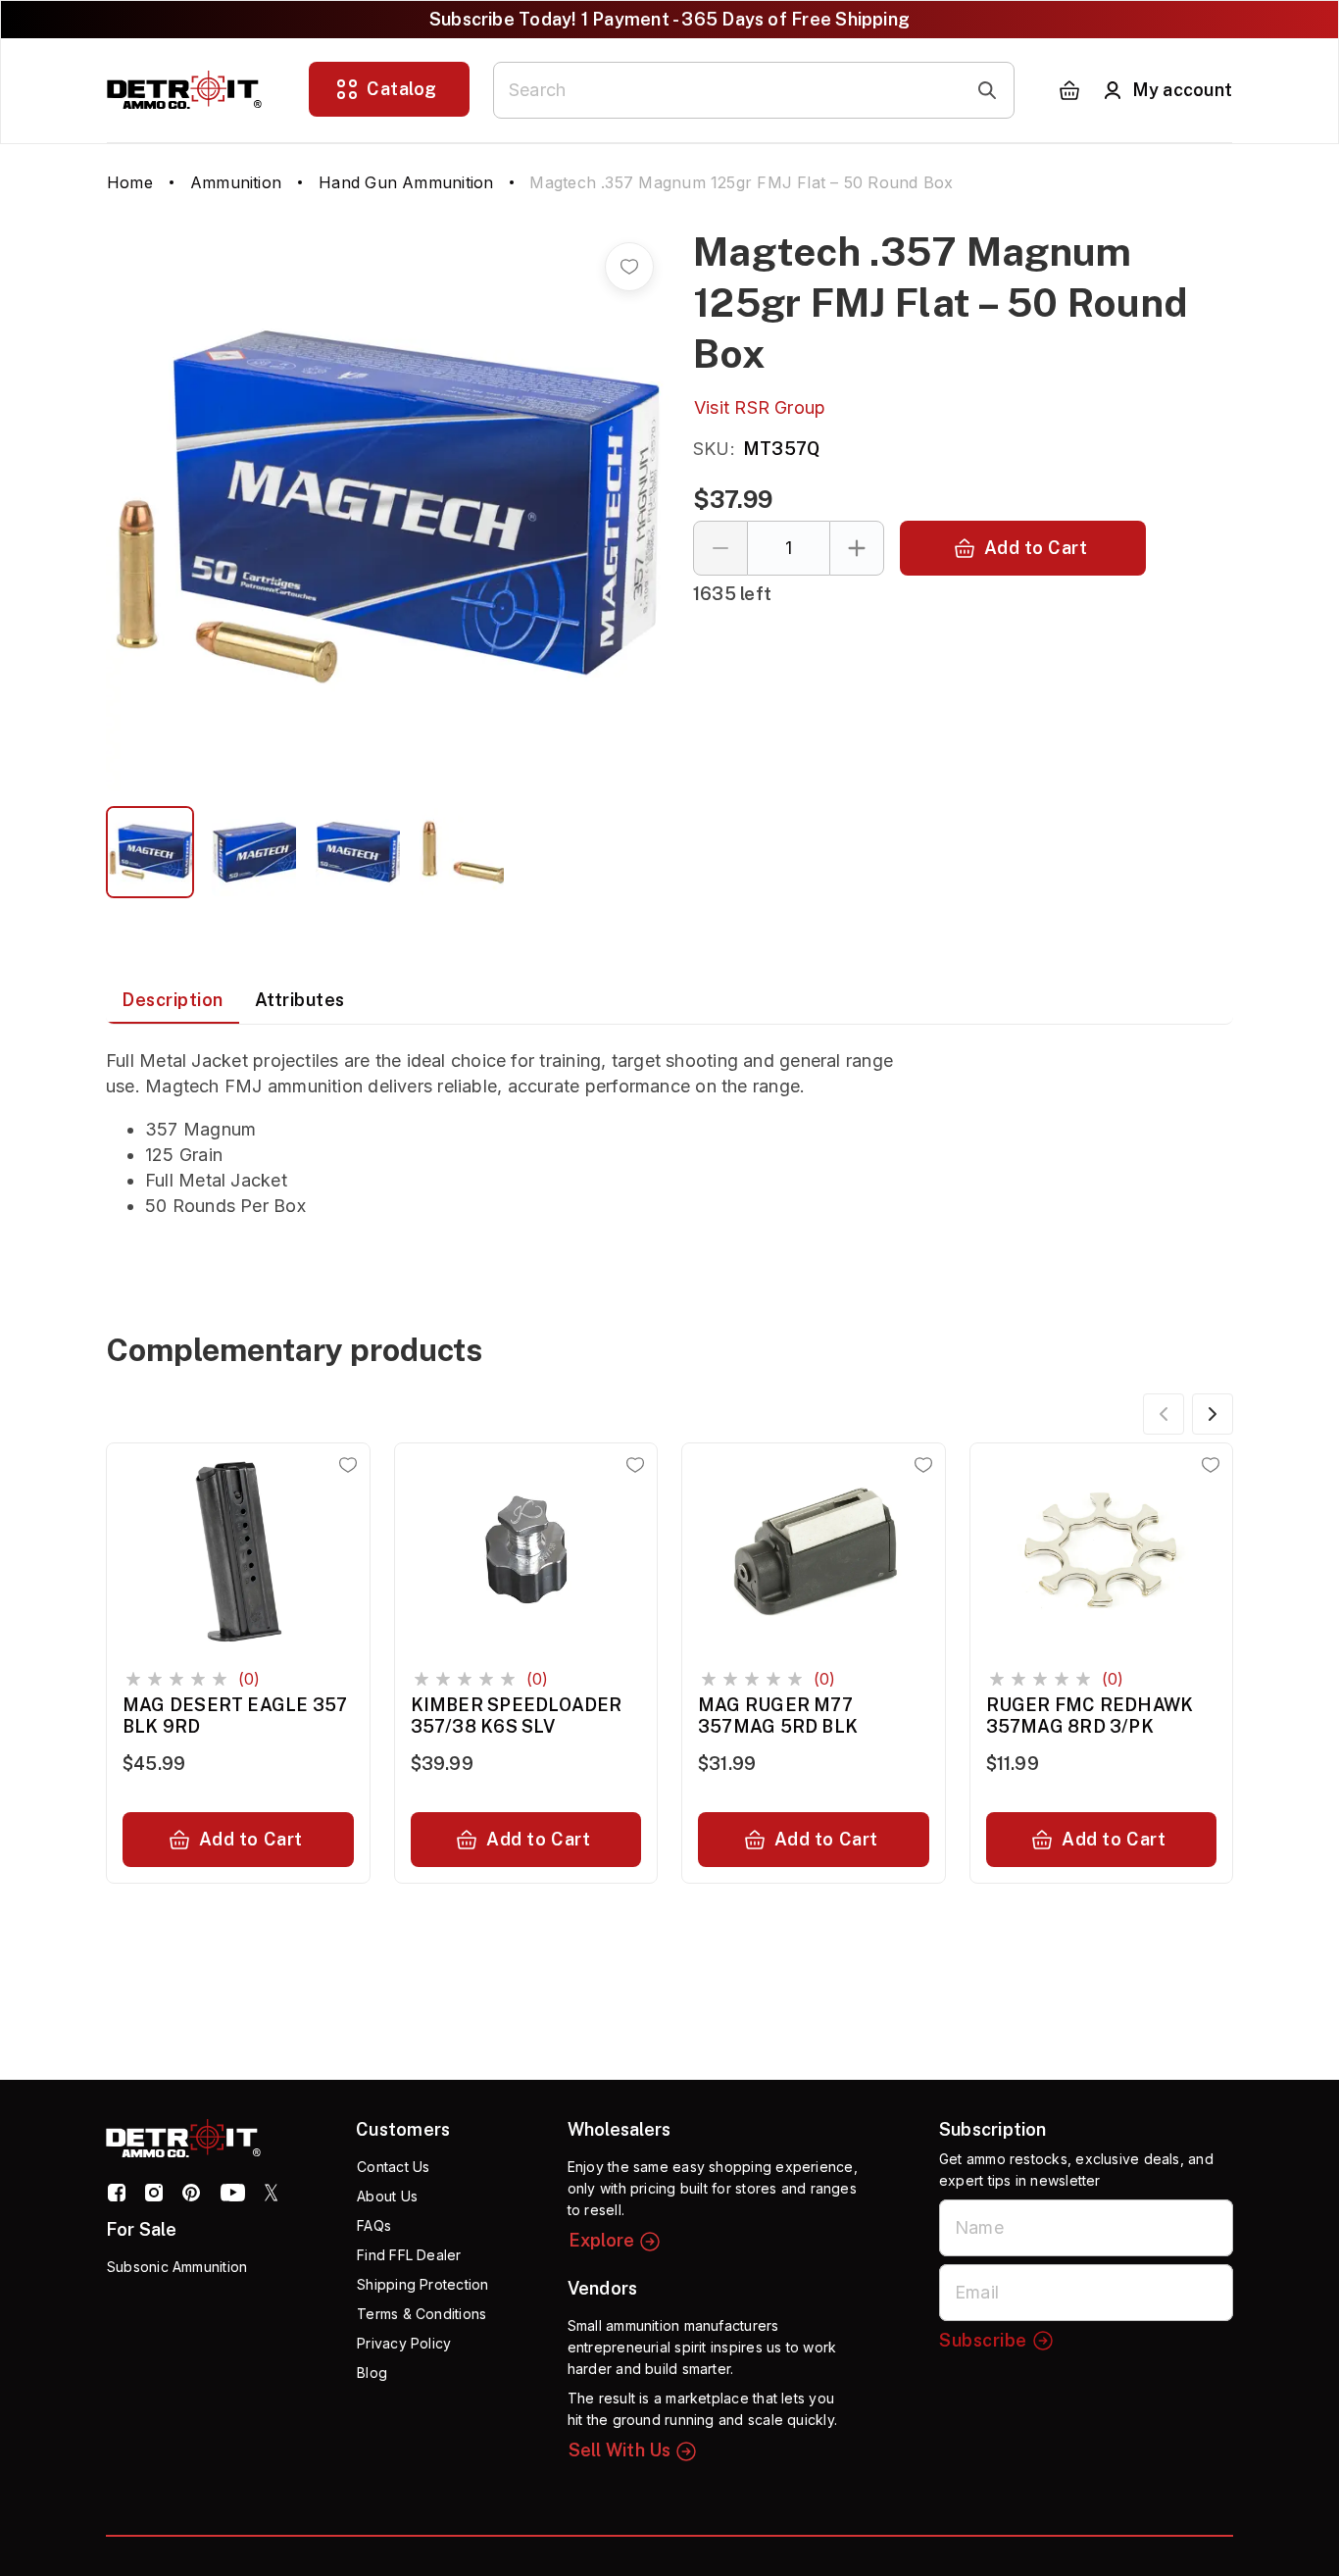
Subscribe (983, 2340)
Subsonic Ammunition (177, 2267)
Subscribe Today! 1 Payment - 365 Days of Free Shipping (669, 19)
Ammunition (236, 182)
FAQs (374, 2225)
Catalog (402, 89)
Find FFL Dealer (409, 2255)
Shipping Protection (422, 2284)
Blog (372, 2373)
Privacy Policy (404, 2343)
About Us (387, 2196)
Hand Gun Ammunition (406, 182)
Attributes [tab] (300, 1000)
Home (130, 182)
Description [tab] (173, 1000)
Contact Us (393, 2167)
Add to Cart (1036, 548)
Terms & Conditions (422, 2314)
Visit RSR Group (760, 407)
